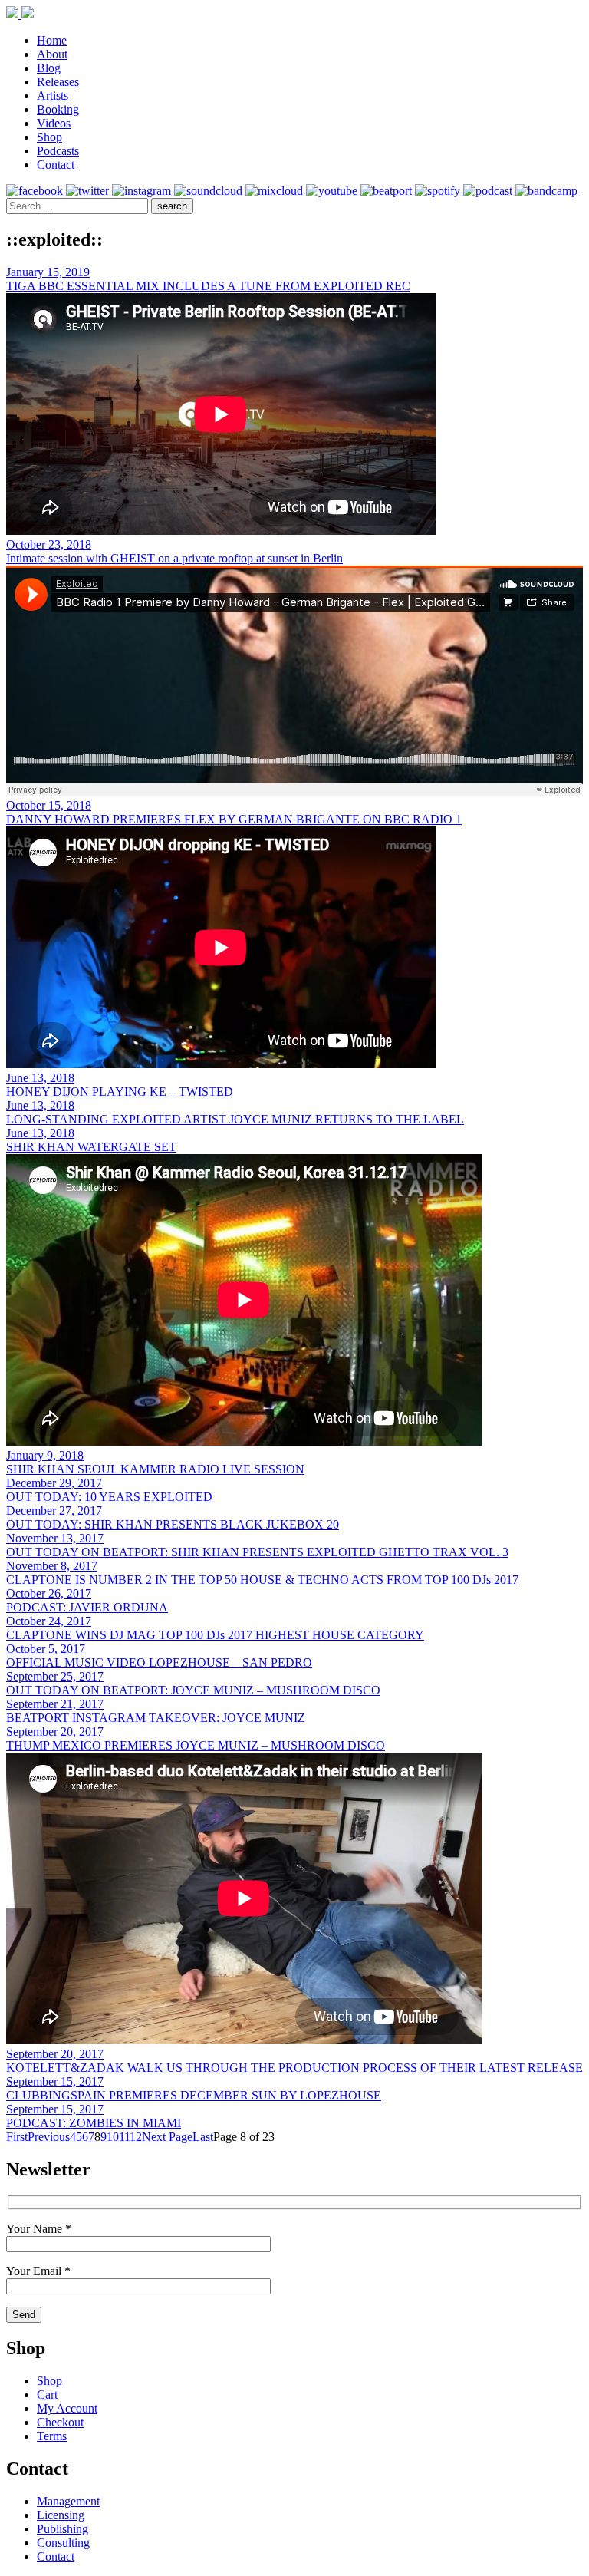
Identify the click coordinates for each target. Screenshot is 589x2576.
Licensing (61, 2515)
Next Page (167, 2137)
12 (136, 2137)
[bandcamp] (546, 191)
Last (203, 2137)
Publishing (63, 2529)
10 (113, 2137)
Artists (53, 96)
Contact (56, 165)
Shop (49, 137)
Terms (52, 2436)
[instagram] (143, 191)
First (17, 2137)
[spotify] (439, 191)
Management (68, 2501)
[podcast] (489, 191)
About (52, 54)
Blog (49, 68)
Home (52, 40)
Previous (49, 2137)
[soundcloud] (210, 191)
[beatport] (388, 191)
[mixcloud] (276, 191)
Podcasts (58, 151)
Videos (54, 123)
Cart (47, 2395)
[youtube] (333, 191)
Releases (58, 82)
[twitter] (89, 191)
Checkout (60, 2422)
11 (124, 2137)
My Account (67, 2408)
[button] (172, 206)
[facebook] (36, 191)
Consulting (63, 2543)
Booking (58, 109)
